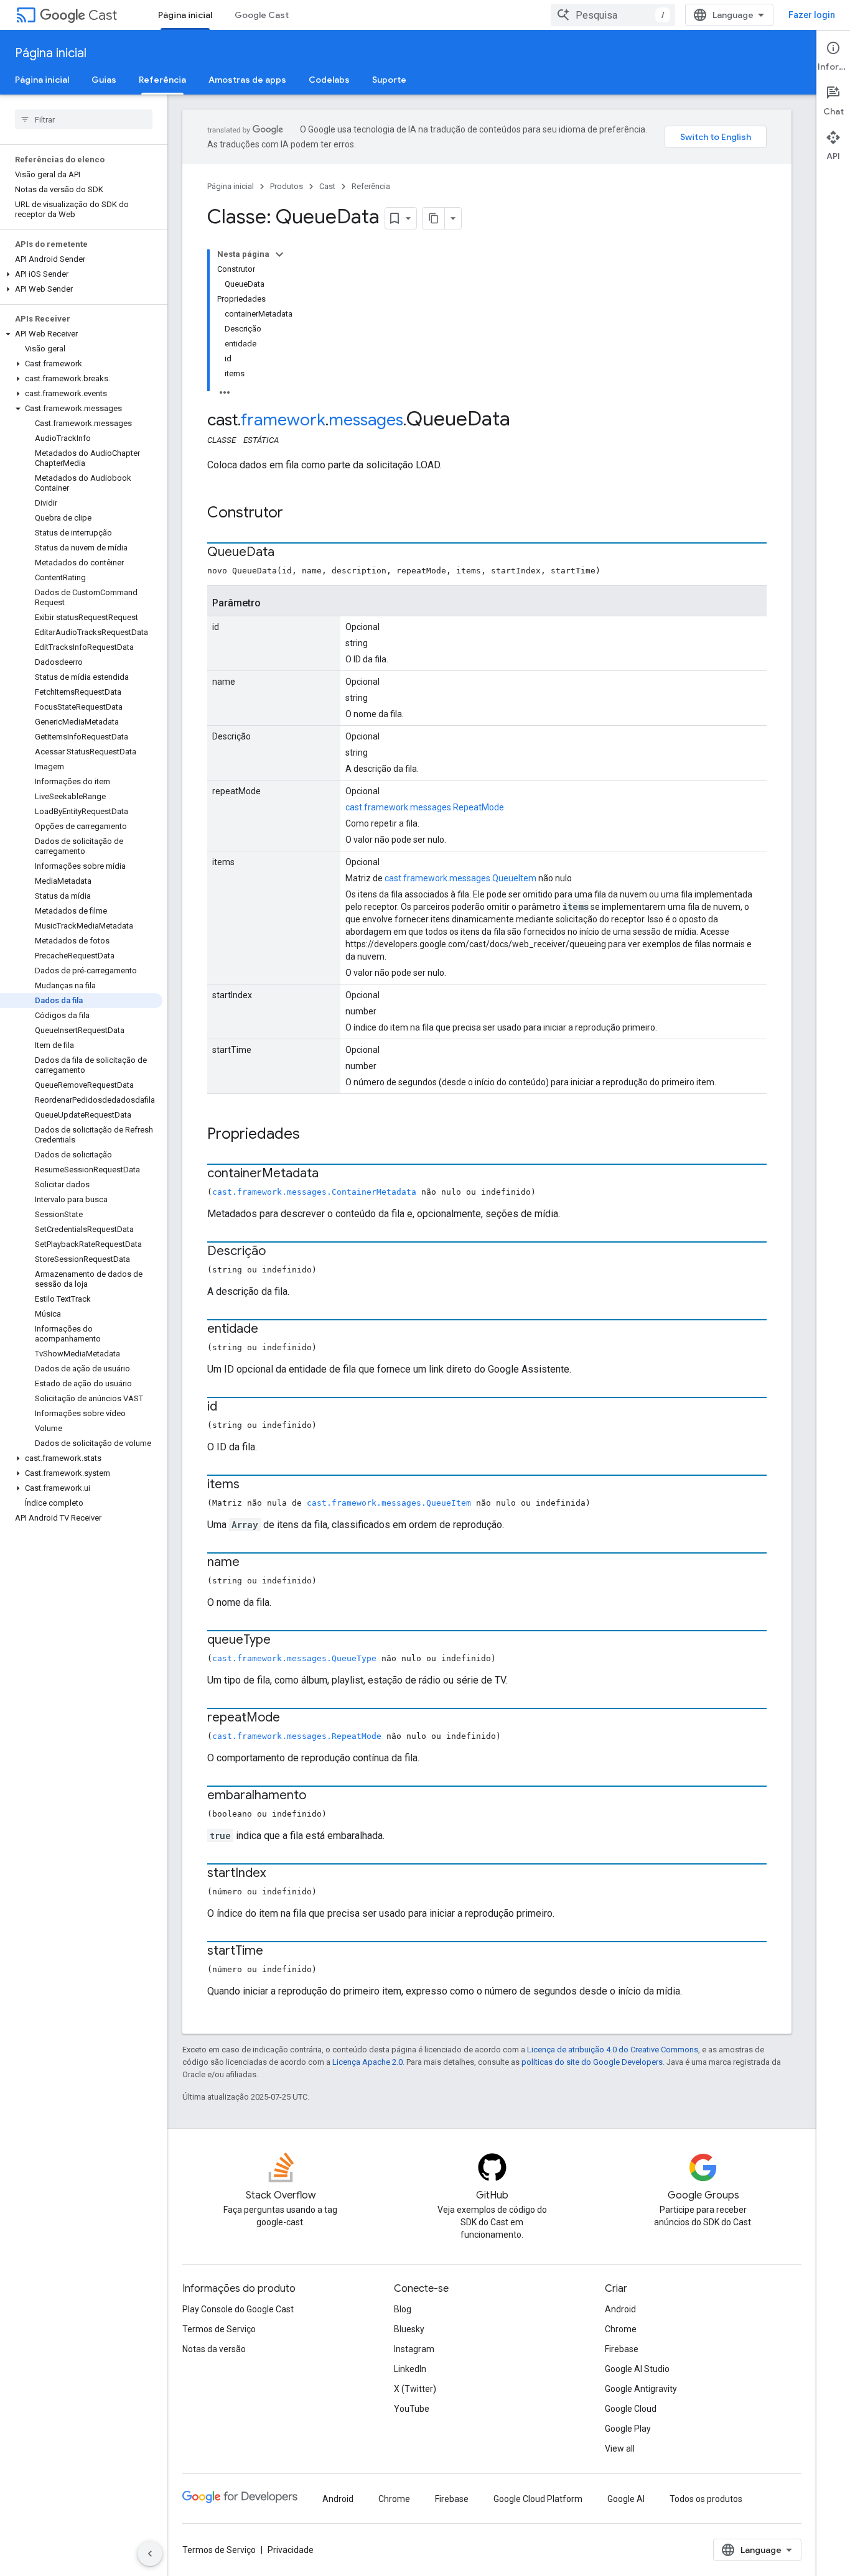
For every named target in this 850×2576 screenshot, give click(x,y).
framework (283, 420)
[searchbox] (84, 119)
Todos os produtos (706, 2499)
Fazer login (812, 15)
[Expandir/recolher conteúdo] (279, 254)
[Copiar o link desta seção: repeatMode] (292, 1718)
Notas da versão (214, 2349)
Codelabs (329, 80)
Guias (104, 80)
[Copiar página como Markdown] (434, 218)
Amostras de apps (247, 80)
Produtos (287, 186)
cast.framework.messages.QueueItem (460, 878)
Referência (162, 80)
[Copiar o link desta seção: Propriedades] (312, 1135)
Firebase (622, 2349)
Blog (403, 2309)
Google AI (626, 2499)
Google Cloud (631, 2409)
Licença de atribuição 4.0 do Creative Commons (613, 2050)
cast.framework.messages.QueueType (294, 1658)
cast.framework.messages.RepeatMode (425, 807)
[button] (81, 274)
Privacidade (291, 2550)
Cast (103, 15)
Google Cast (262, 15)
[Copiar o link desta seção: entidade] (271, 1330)
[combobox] (613, 15)
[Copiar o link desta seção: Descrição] (278, 1252)
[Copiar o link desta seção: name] (252, 1563)
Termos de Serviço (219, 2329)
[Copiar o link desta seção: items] (252, 1485)
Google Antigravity (641, 2389)
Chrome (621, 2329)
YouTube (412, 2409)
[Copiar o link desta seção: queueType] (283, 1641)
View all (620, 2449)
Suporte (389, 80)
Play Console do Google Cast (238, 2309)
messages (366, 420)
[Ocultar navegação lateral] (150, 2554)
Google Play (628, 2429)
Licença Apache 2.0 (367, 2062)
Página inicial (185, 15)
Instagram (414, 2349)
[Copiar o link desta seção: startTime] (276, 1952)
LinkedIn (410, 2369)
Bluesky (409, 2329)
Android (620, 2309)
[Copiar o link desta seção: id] (230, 1407)
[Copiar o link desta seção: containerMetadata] (331, 1174)
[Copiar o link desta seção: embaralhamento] (319, 1796)
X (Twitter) (415, 2389)
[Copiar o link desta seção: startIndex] (278, 1874)
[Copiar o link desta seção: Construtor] (296, 514)
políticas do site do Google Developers (592, 2062)
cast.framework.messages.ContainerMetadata (314, 1192)
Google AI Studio (637, 2369)
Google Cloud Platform (538, 2499)
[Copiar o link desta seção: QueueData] (287, 553)
